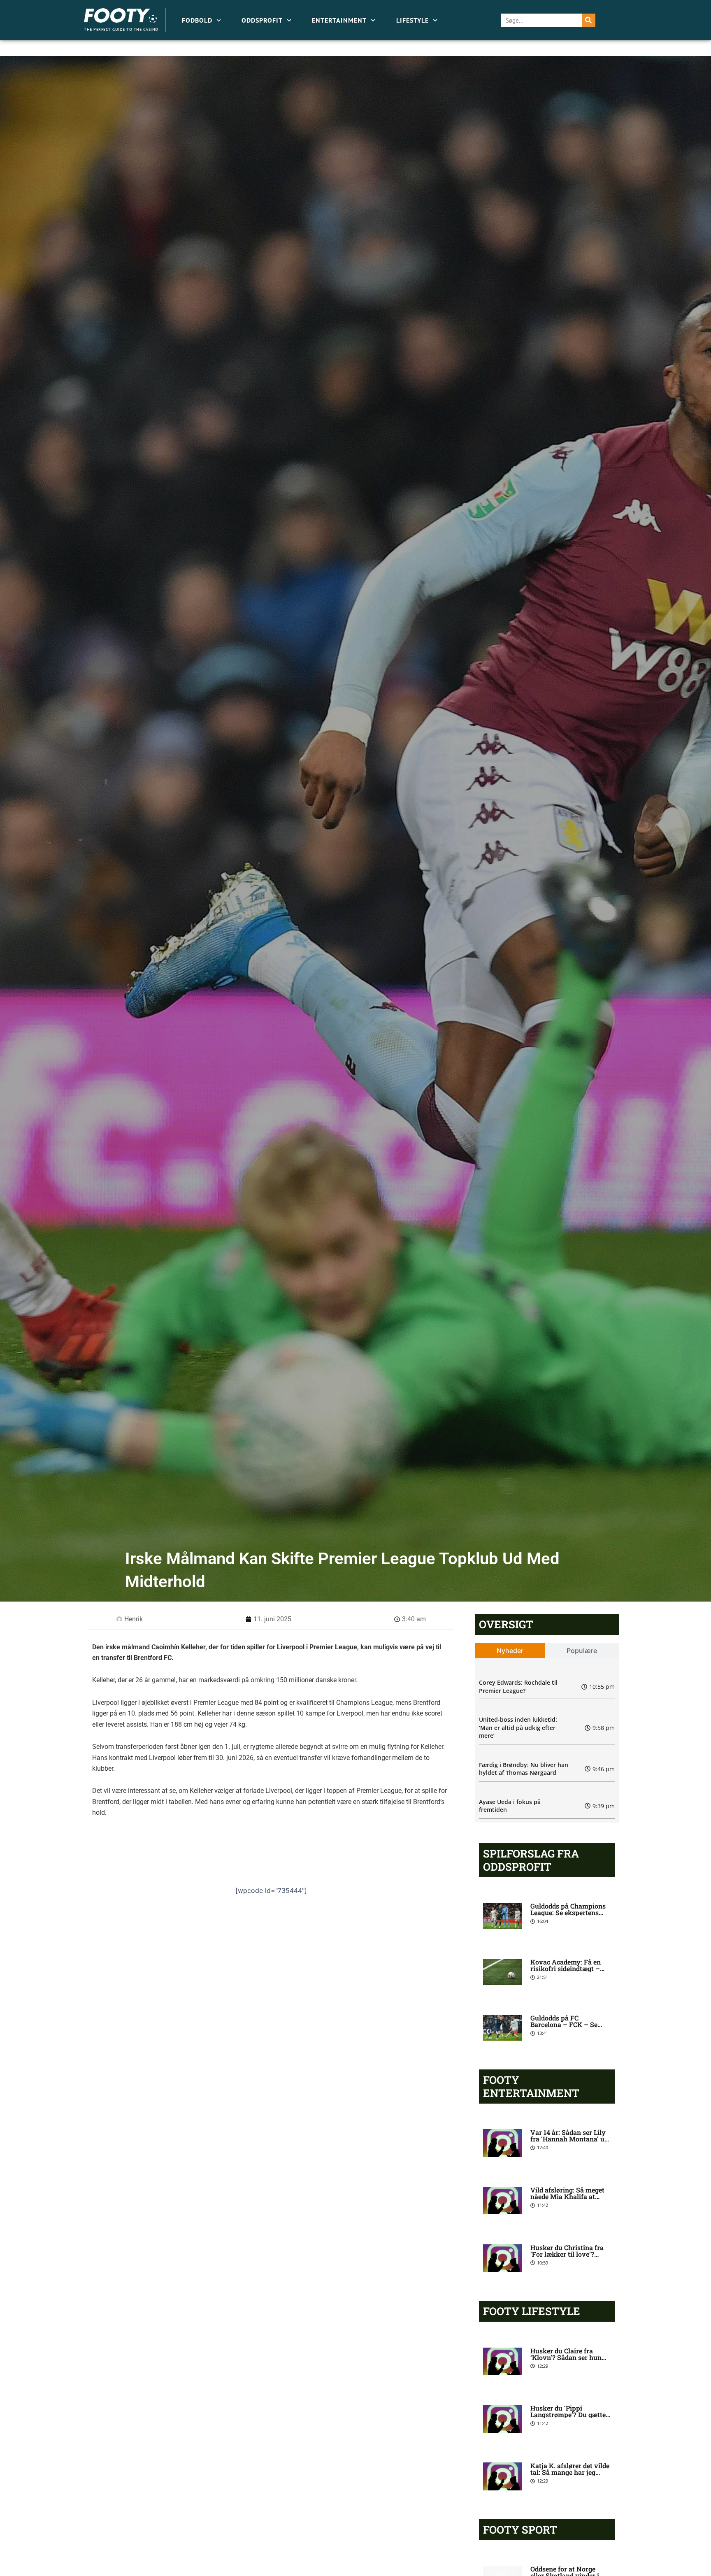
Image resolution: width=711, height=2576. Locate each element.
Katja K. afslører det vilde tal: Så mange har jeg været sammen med (570, 2472)
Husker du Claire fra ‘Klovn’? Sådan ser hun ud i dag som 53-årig (566, 2357)
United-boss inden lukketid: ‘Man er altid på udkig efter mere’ (518, 1727)
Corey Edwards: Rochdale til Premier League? (518, 1687)
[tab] (510, 1651)
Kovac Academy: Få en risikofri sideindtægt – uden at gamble (566, 1968)
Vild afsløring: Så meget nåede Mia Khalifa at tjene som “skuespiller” (567, 2196)
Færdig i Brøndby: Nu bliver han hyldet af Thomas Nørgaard (524, 1769)
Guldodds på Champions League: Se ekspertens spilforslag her (568, 1912)
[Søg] (589, 20)
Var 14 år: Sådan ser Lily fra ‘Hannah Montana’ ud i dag (569, 2139)
